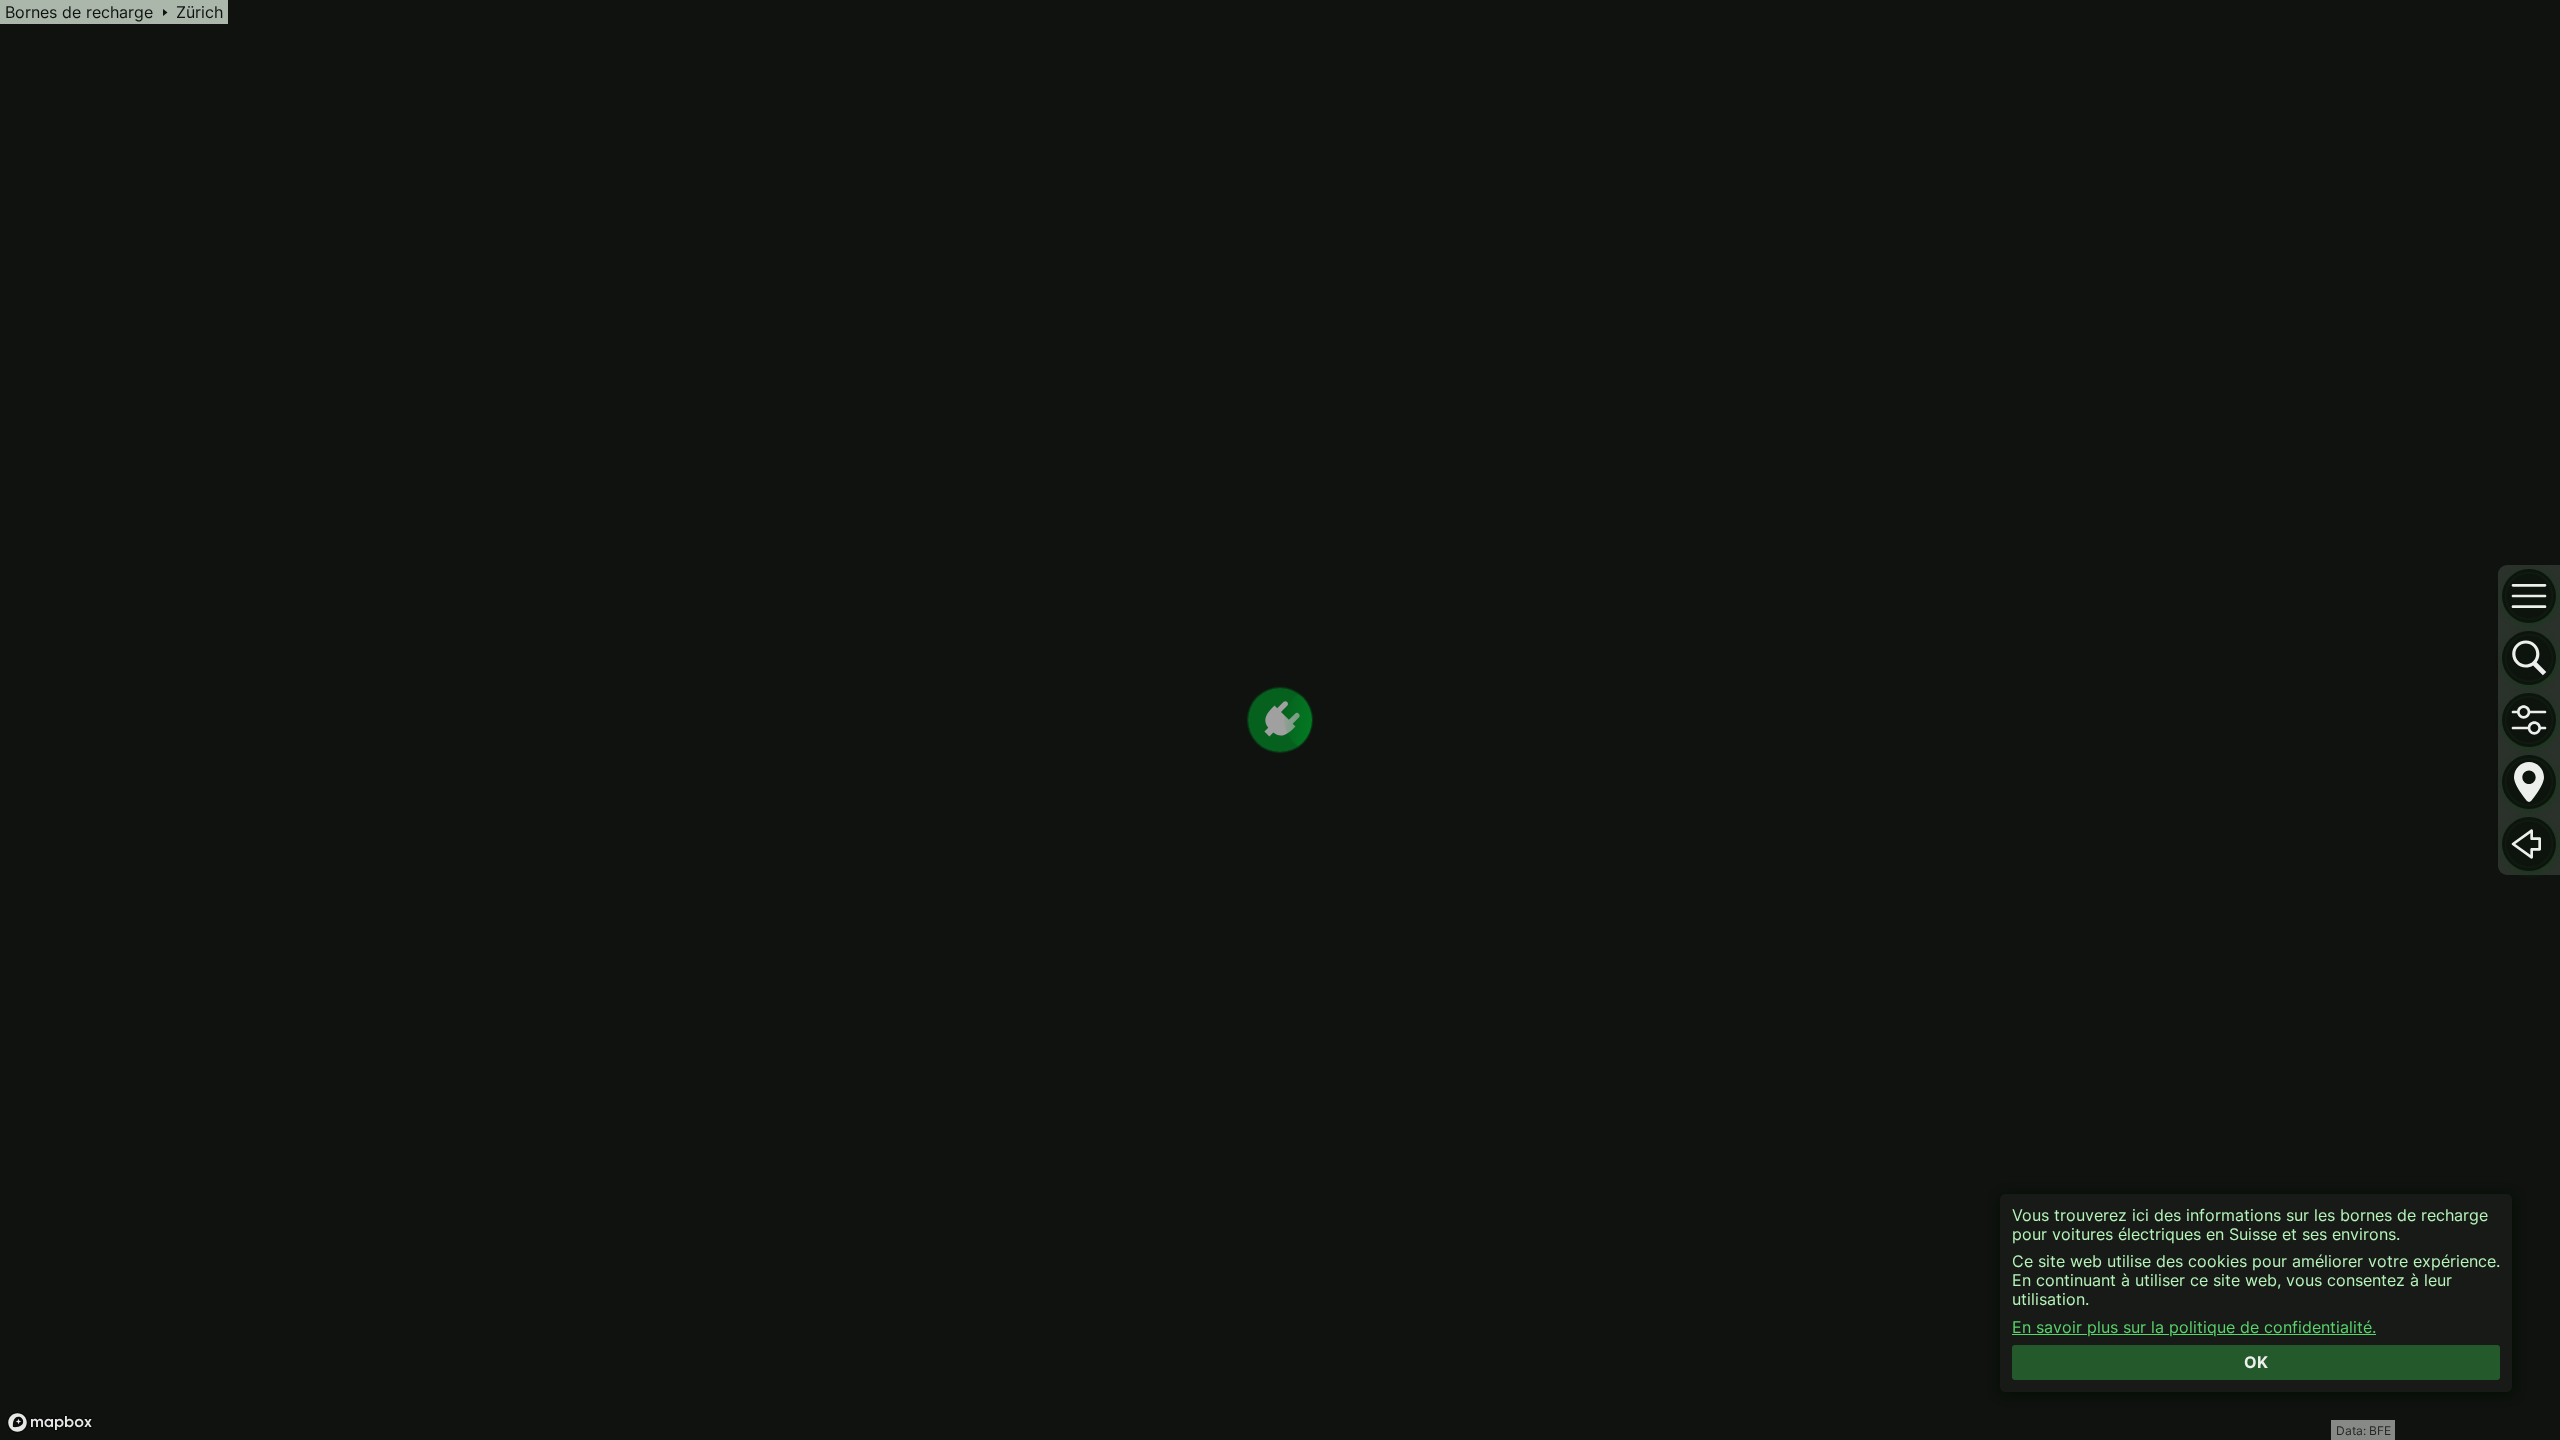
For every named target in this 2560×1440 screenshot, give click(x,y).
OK (2256, 1362)
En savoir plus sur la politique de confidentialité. (2194, 1327)
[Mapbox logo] (50, 1422)
